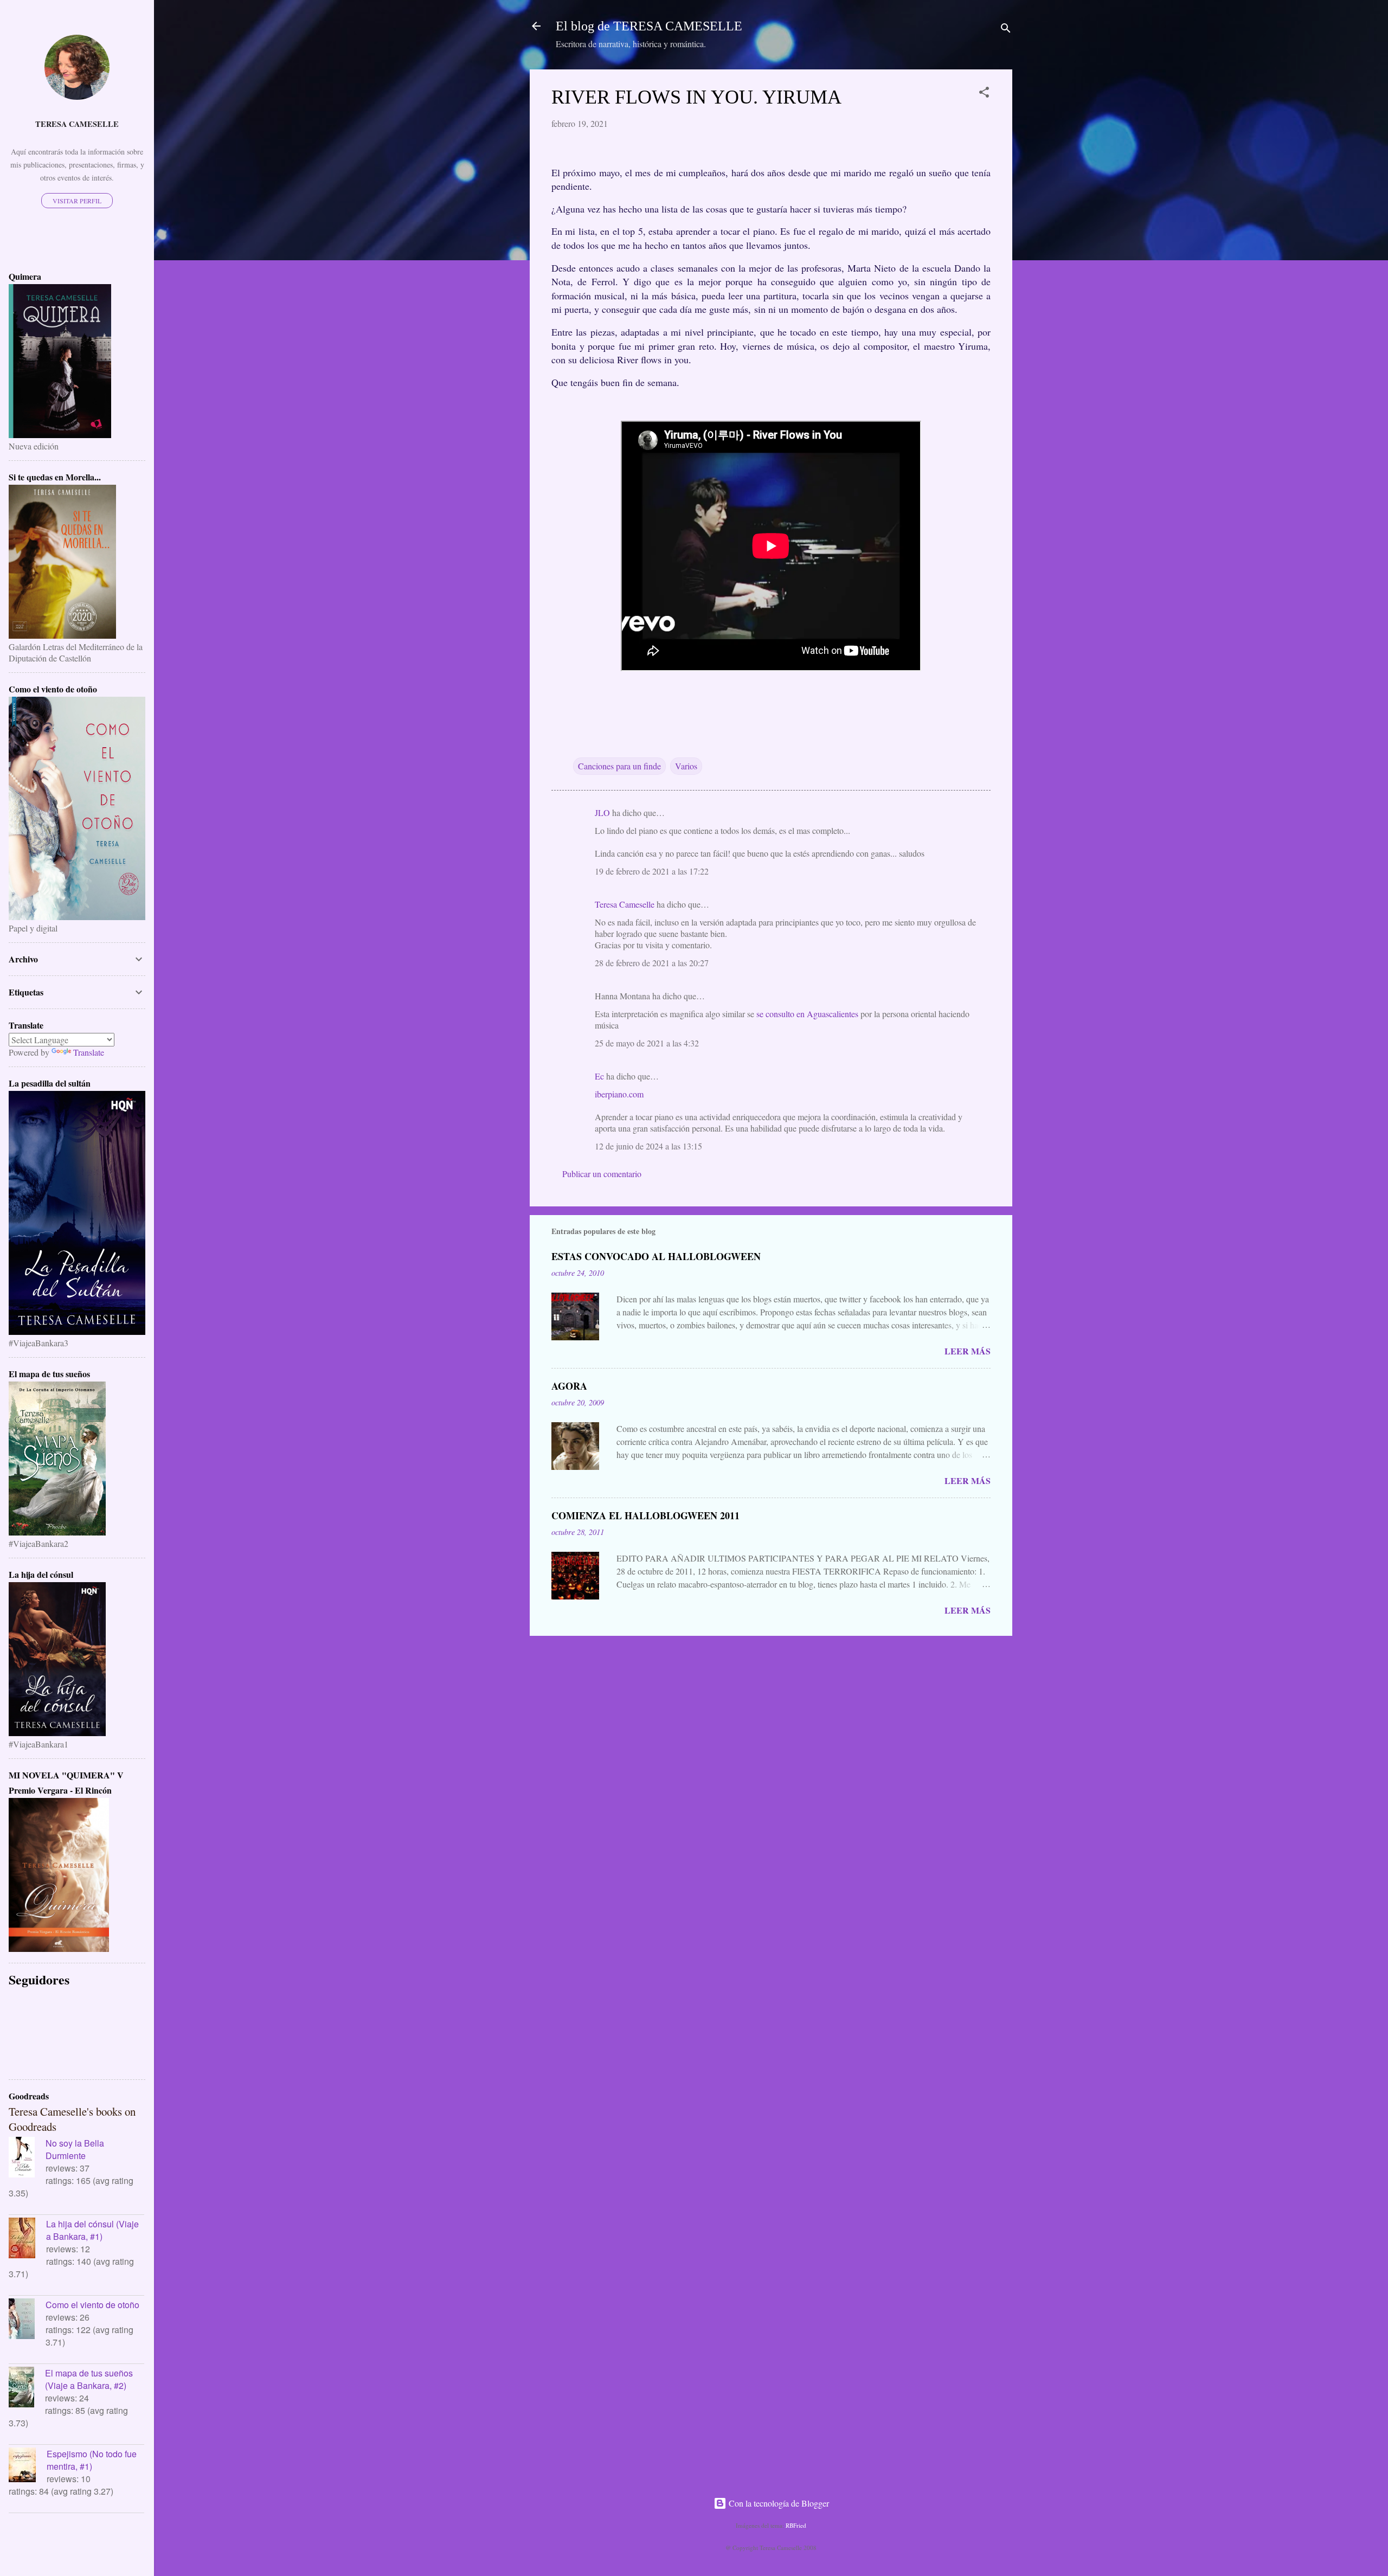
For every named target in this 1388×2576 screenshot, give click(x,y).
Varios (686, 766)
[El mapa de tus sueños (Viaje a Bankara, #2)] (27, 2388)
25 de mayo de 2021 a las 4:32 (647, 1043)
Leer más (968, 1351)
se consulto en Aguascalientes (807, 1014)
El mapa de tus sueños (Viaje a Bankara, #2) (89, 2379)
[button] (984, 94)
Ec (599, 1076)
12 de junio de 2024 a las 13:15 (648, 1146)
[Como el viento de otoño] (27, 2320)
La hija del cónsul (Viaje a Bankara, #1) (92, 2230)
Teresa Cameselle (625, 904)
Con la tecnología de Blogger (778, 2503)
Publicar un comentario (602, 1174)
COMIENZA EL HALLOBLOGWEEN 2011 (645, 1515)
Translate (89, 1052)
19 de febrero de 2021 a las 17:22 (652, 871)
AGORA (569, 1386)
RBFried (796, 2525)
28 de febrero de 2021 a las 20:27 (652, 963)
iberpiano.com (619, 1094)
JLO (602, 812)
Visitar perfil (77, 201)
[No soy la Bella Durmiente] (27, 2159)
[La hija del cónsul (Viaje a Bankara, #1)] (27, 2239)
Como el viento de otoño (92, 2305)
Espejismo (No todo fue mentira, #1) (92, 2460)
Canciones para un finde (619, 766)
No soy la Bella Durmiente (75, 2149)
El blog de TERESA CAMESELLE (649, 26)
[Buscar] (1006, 30)
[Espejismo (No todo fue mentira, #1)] (28, 2466)
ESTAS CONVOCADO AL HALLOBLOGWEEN (656, 1256)
